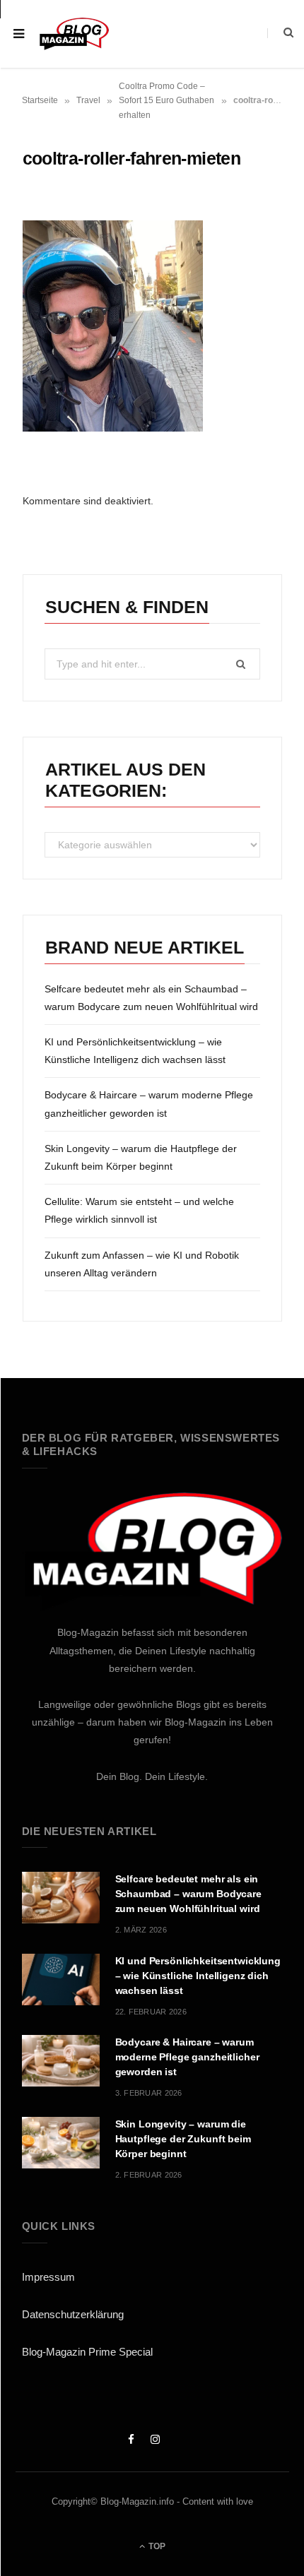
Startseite (40, 100)
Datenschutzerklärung (73, 2314)
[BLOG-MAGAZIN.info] (74, 34)
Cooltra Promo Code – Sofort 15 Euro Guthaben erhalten (166, 101)
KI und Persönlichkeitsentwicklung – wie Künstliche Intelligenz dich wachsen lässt (198, 1976)
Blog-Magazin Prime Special (87, 2352)
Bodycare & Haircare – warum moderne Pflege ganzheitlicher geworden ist (187, 2057)
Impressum (48, 2277)
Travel (88, 100)
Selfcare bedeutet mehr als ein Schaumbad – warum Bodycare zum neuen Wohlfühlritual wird (188, 1894)
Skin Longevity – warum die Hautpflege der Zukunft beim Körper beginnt (183, 2139)
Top (156, 2546)
